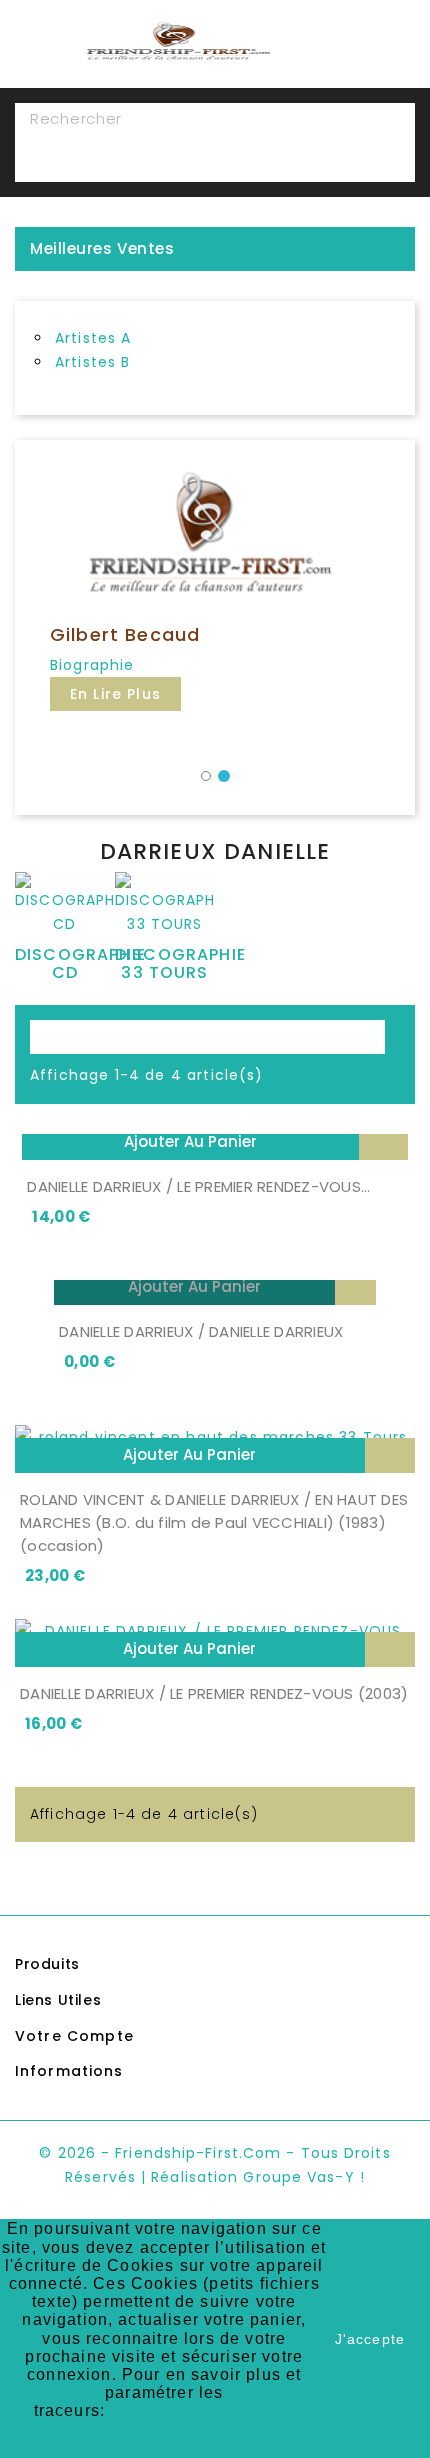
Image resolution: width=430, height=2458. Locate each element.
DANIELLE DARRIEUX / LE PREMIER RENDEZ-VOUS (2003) (214, 1693)
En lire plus (115, 694)
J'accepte (370, 2339)
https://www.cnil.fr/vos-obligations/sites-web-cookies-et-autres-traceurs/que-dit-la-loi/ (164, 2428)
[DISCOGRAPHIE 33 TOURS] (165, 908)
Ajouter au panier (190, 1141)
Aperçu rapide (383, 1142)
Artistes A (93, 338)
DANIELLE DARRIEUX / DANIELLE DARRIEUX (201, 1331)
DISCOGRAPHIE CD (80, 963)
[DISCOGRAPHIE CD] (65, 908)
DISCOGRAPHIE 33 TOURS (180, 963)
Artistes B (93, 362)
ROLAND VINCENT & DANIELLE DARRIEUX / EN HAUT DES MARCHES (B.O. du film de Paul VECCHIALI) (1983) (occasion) (214, 1522)
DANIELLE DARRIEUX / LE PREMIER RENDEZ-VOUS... (198, 1186)
